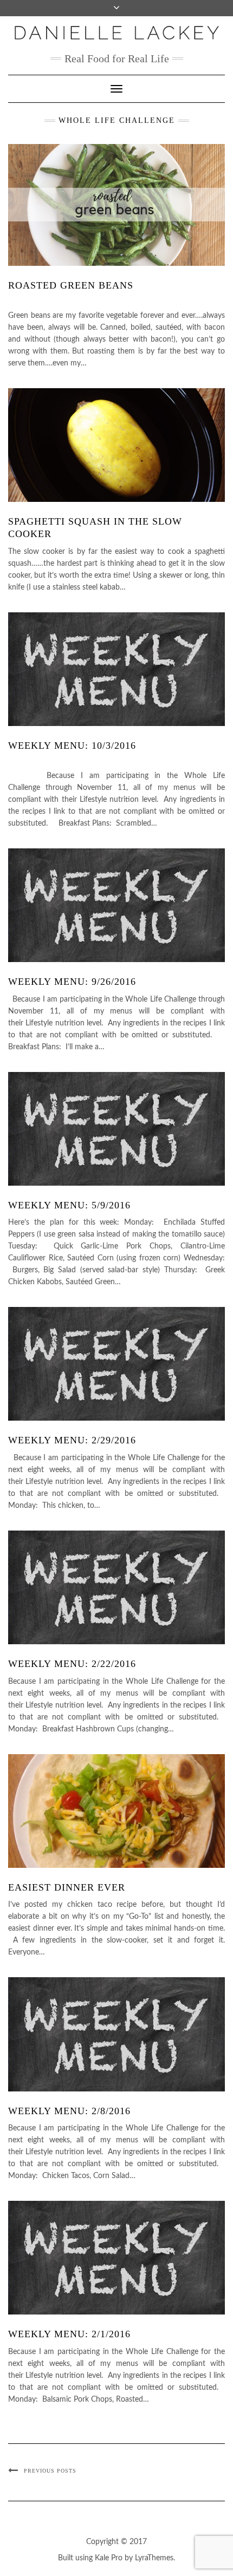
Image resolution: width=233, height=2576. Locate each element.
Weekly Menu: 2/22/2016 (72, 1664)
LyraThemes (154, 2558)
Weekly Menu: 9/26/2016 (72, 982)
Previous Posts (50, 2471)
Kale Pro (109, 2558)
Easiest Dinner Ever (67, 1887)
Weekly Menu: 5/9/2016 (69, 1205)
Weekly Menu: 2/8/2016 (69, 2111)
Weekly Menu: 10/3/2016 (72, 746)
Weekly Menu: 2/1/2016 (69, 2334)
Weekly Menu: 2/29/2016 (72, 1440)
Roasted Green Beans (71, 285)
